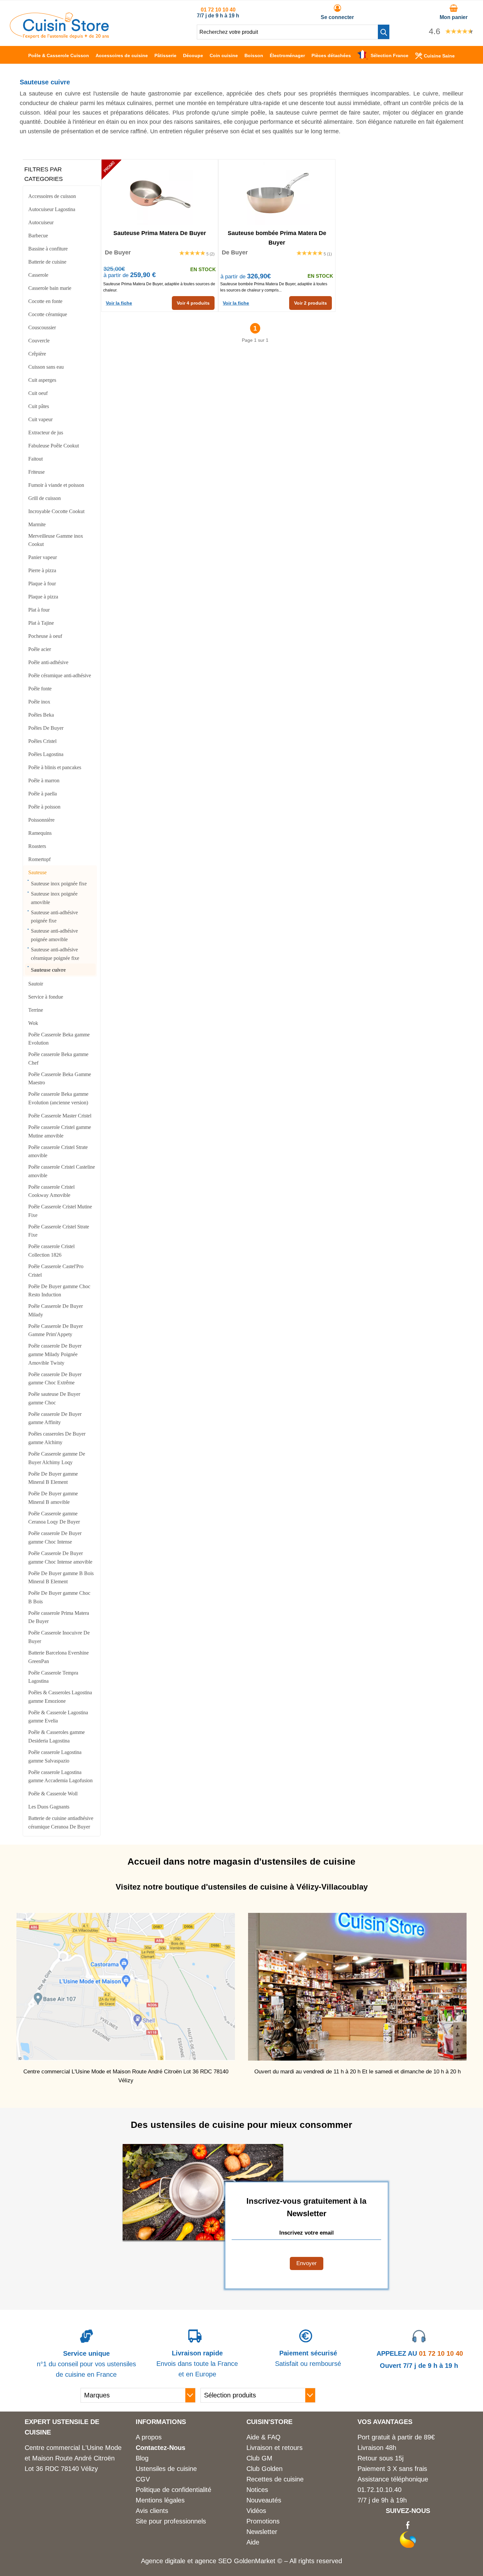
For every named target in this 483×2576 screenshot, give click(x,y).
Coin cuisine (224, 55)
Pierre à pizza (42, 570)
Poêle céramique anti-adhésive (60, 675)
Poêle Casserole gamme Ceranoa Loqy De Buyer (54, 1518)
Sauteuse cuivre (48, 970)
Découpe (193, 55)
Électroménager (287, 55)
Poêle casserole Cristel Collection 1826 (51, 1251)
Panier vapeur (43, 557)
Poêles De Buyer (46, 728)
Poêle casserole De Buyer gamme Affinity (55, 1418)
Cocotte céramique (48, 314)
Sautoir (36, 984)
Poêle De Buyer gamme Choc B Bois (59, 1597)
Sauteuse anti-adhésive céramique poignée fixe (55, 954)
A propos (149, 2437)
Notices (257, 2490)
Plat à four (39, 610)
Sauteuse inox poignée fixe (59, 884)
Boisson (254, 55)
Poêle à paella (43, 794)
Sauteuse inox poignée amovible (54, 898)
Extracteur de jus (46, 433)
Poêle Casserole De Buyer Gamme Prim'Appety (56, 1330)
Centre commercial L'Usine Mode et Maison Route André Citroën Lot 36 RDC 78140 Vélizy (73, 2458)
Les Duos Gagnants (49, 1807)
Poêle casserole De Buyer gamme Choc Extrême (55, 1379)
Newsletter (262, 2532)
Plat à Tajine (41, 623)
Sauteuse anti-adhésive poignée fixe (54, 917)
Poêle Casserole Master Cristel (60, 1116)
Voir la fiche (119, 303)
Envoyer (307, 2263)
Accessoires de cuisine (122, 55)
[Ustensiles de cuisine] (59, 36)
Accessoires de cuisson (52, 196)
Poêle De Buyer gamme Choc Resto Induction (59, 1291)
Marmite (37, 524)
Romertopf (39, 859)
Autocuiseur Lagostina (52, 209)
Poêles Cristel (42, 741)
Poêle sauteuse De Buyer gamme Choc (54, 1398)
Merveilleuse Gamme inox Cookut (56, 540)
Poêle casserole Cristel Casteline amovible (62, 1171)
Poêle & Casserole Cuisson (59, 55)
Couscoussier (42, 327)
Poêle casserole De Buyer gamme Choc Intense (55, 1537)
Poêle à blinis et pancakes (55, 767)
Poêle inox (39, 702)
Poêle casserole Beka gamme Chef (58, 1059)
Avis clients (152, 2511)
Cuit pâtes (39, 406)
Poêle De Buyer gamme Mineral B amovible (53, 1498)
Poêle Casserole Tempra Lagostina (53, 1677)
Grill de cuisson (45, 498)
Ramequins (40, 833)
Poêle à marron (44, 780)
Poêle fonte (40, 689)
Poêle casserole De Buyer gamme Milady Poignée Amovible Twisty (55, 1354)
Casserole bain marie (50, 288)
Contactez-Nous (161, 2448)
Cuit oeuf (38, 393)
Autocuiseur (41, 222)
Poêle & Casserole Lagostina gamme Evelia (58, 1717)
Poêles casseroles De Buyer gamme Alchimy (57, 1438)
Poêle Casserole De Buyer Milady (56, 1310)
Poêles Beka (41, 715)
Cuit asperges (42, 380)
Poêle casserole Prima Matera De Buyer (59, 1617)
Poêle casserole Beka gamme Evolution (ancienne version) (58, 1098)
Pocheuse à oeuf (45, 636)
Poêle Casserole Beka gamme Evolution (59, 1039)
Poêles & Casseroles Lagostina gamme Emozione (60, 1697)
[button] (384, 32)
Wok (33, 1023)
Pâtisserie (165, 55)
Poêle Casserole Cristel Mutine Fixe (60, 1211)
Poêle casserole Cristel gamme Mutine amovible (60, 1131)
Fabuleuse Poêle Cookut (54, 446)
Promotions (263, 2521)
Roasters (37, 846)
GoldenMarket (256, 2561)
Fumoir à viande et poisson (56, 485)
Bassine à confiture (48, 249)
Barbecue (38, 236)
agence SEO (214, 2561)
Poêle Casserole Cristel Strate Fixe (59, 1231)
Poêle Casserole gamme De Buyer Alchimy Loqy (57, 1458)
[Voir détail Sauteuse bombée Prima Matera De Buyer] (277, 192)
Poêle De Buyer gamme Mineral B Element (53, 1478)
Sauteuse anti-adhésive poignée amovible (54, 935)
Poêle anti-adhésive (48, 662)
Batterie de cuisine (47, 262)
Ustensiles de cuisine (166, 2469)
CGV (143, 2479)
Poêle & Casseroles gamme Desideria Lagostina (57, 1736)
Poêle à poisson (44, 807)
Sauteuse (37, 872)
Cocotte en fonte (45, 301)
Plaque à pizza (43, 597)
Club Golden (264, 2469)
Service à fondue (46, 997)
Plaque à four (42, 584)
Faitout (35, 459)
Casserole (38, 275)
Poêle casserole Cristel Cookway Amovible (51, 1191)
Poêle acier (40, 649)
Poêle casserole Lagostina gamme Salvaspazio (55, 1756)
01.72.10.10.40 (379, 2490)
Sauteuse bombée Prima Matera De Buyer (277, 237)
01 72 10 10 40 (218, 10)
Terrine (36, 1010)
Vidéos (256, 2511)
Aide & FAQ (264, 2437)
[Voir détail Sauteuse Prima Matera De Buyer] (160, 192)
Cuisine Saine (439, 56)
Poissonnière (41, 820)
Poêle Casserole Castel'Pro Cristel (56, 1271)
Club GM (259, 2458)
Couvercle (39, 341)
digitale (175, 2561)
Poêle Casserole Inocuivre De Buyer (59, 1637)
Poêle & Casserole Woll (53, 1794)
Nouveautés (264, 2500)
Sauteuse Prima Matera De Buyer (160, 233)
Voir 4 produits (193, 303)
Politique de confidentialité (173, 2490)
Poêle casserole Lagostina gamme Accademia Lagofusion (60, 1776)
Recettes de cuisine (275, 2479)
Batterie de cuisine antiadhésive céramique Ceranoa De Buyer (61, 1822)
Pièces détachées (331, 55)
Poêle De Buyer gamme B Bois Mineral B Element (61, 1578)
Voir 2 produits (310, 303)
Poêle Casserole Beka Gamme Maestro (60, 1079)
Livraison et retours (275, 2448)
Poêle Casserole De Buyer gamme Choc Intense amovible (60, 1558)
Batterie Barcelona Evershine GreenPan (58, 1657)
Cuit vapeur (40, 419)
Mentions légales (160, 2500)
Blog (142, 2458)
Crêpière (37, 354)
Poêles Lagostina (46, 754)
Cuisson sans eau (46, 367)
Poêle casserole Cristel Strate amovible (58, 1151)
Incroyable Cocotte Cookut (56, 511)
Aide (253, 2542)
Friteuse (36, 472)
